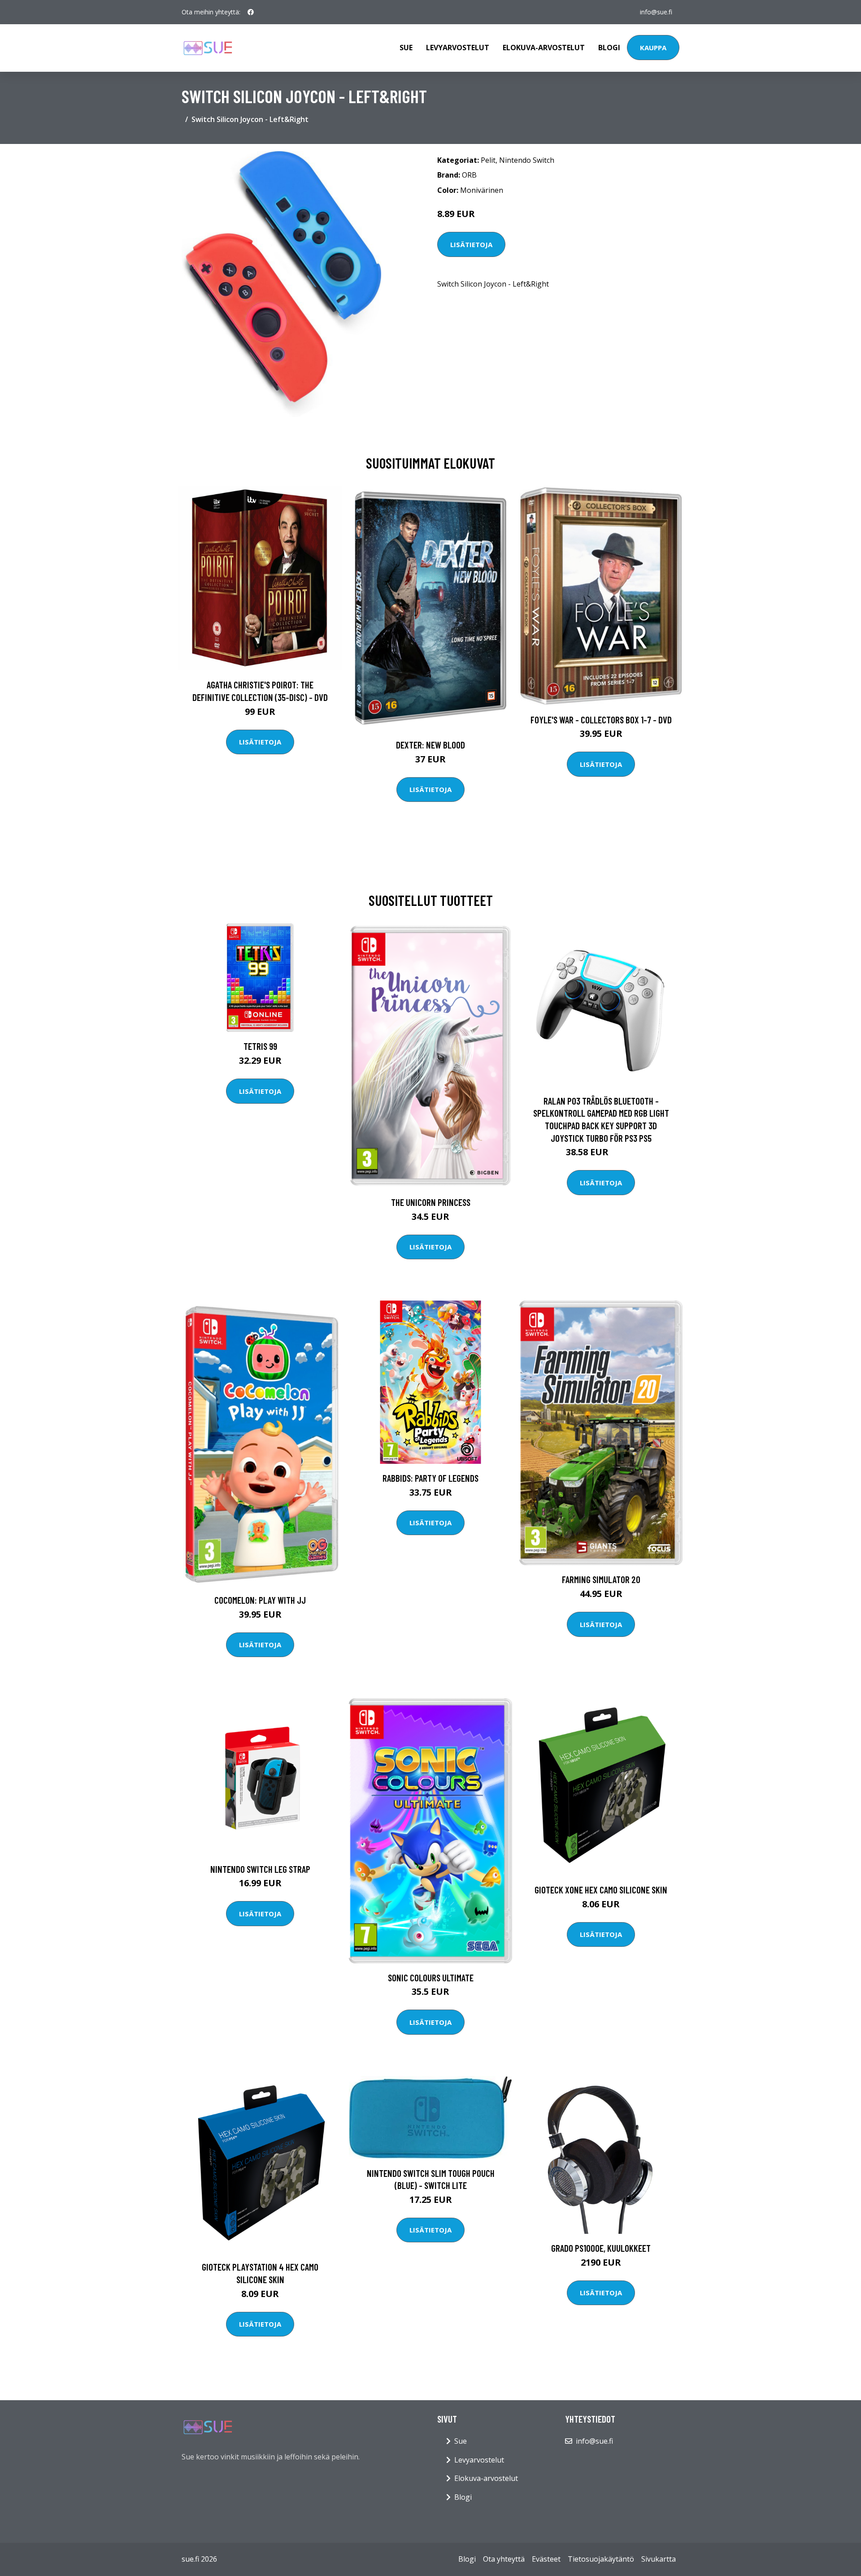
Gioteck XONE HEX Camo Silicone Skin (601, 1890)
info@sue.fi (656, 12)
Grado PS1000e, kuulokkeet (601, 2248)
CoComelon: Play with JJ (260, 1600)
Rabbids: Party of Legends (430, 1478)
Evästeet (546, 2559)
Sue (406, 48)
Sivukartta (659, 2559)
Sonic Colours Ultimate (431, 1978)
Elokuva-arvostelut (544, 48)
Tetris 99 (260, 1046)
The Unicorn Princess (431, 1202)
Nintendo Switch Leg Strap (260, 1869)
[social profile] (251, 12)
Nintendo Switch (527, 160)
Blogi (609, 48)
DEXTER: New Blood (430, 745)
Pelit (488, 160)
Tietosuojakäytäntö (601, 2559)
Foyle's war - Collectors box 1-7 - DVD (601, 720)
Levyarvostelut (458, 48)
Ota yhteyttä (504, 2559)
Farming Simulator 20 (601, 1579)
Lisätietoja (471, 244)
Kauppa (653, 48)
